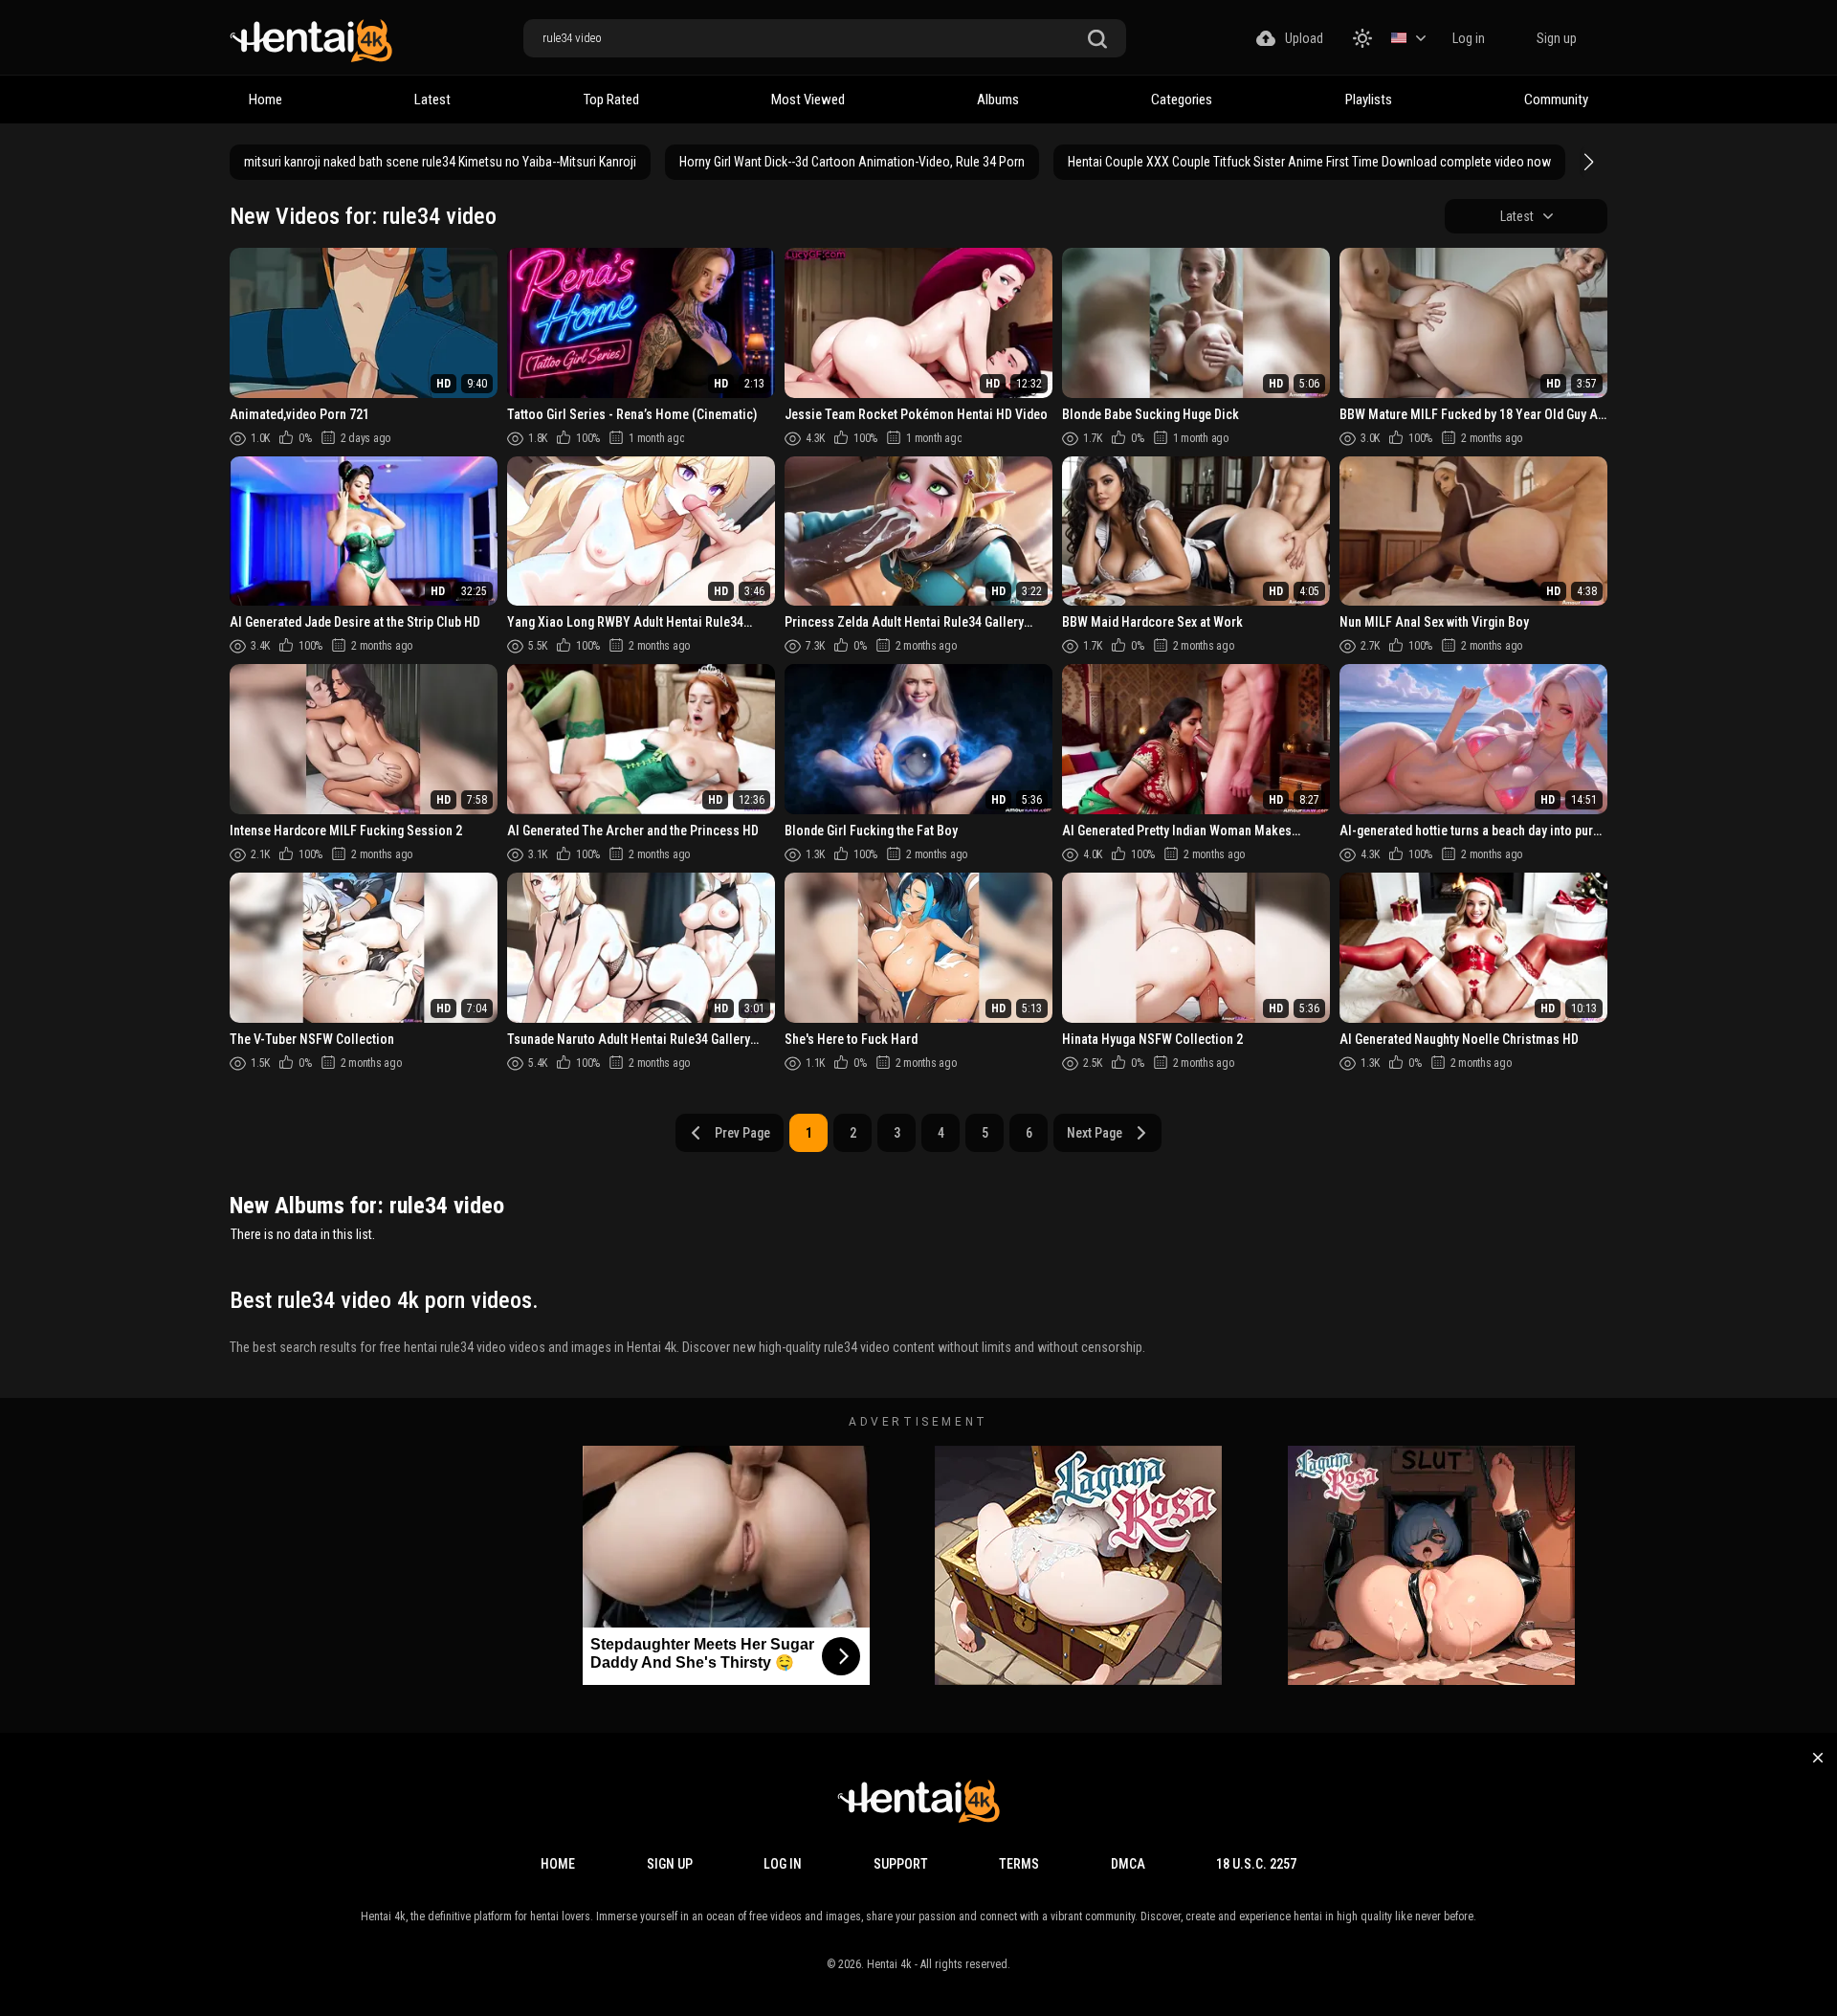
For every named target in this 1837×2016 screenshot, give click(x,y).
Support (901, 1864)
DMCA (1128, 1864)
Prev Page (742, 1133)
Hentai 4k (889, 1964)
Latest (432, 100)
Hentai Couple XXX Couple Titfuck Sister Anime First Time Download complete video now (1309, 162)
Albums (998, 100)
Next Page (1095, 1133)
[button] (1586, 162)
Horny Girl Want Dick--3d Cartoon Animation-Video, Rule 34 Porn (852, 162)
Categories (1182, 100)
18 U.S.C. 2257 (1256, 1864)
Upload (1304, 38)
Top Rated (611, 100)
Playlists (1369, 100)
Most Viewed (808, 100)
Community (1556, 100)
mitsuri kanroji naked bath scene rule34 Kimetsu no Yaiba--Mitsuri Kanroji (440, 162)
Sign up (1557, 38)
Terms (1019, 1864)
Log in (1469, 38)
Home (266, 100)
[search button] (1097, 40)
